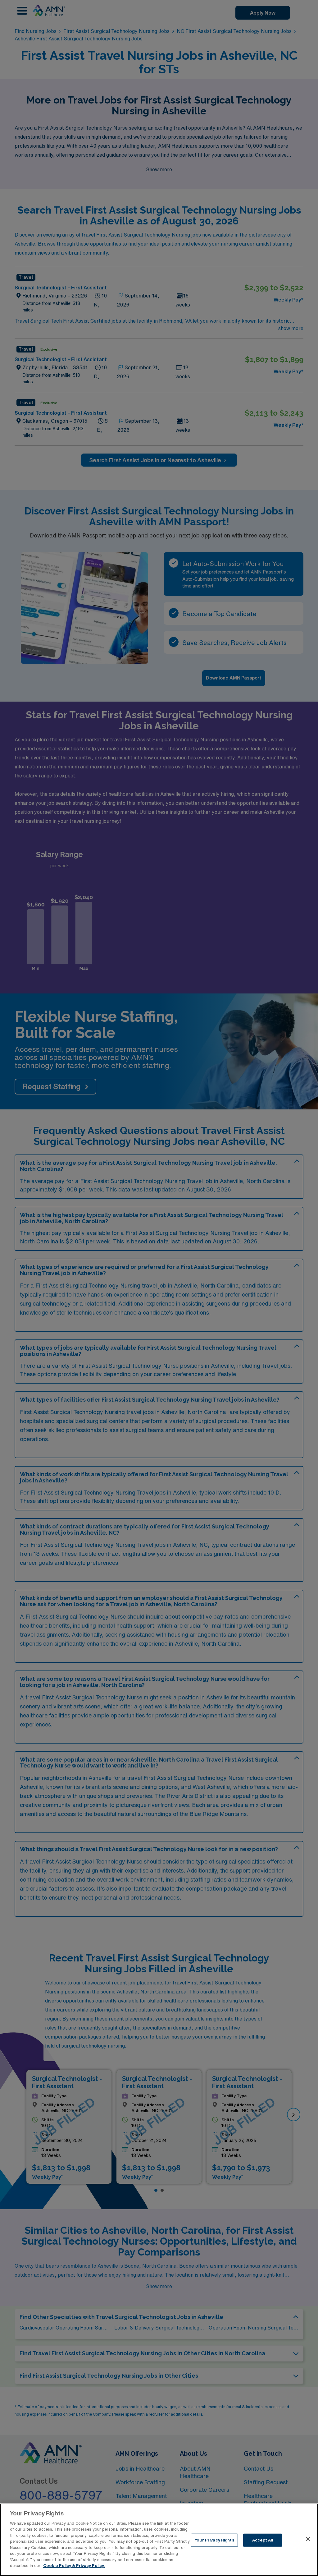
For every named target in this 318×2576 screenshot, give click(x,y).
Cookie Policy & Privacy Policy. (74, 2566)
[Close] (308, 2539)
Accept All (263, 2540)
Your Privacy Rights (214, 2540)
